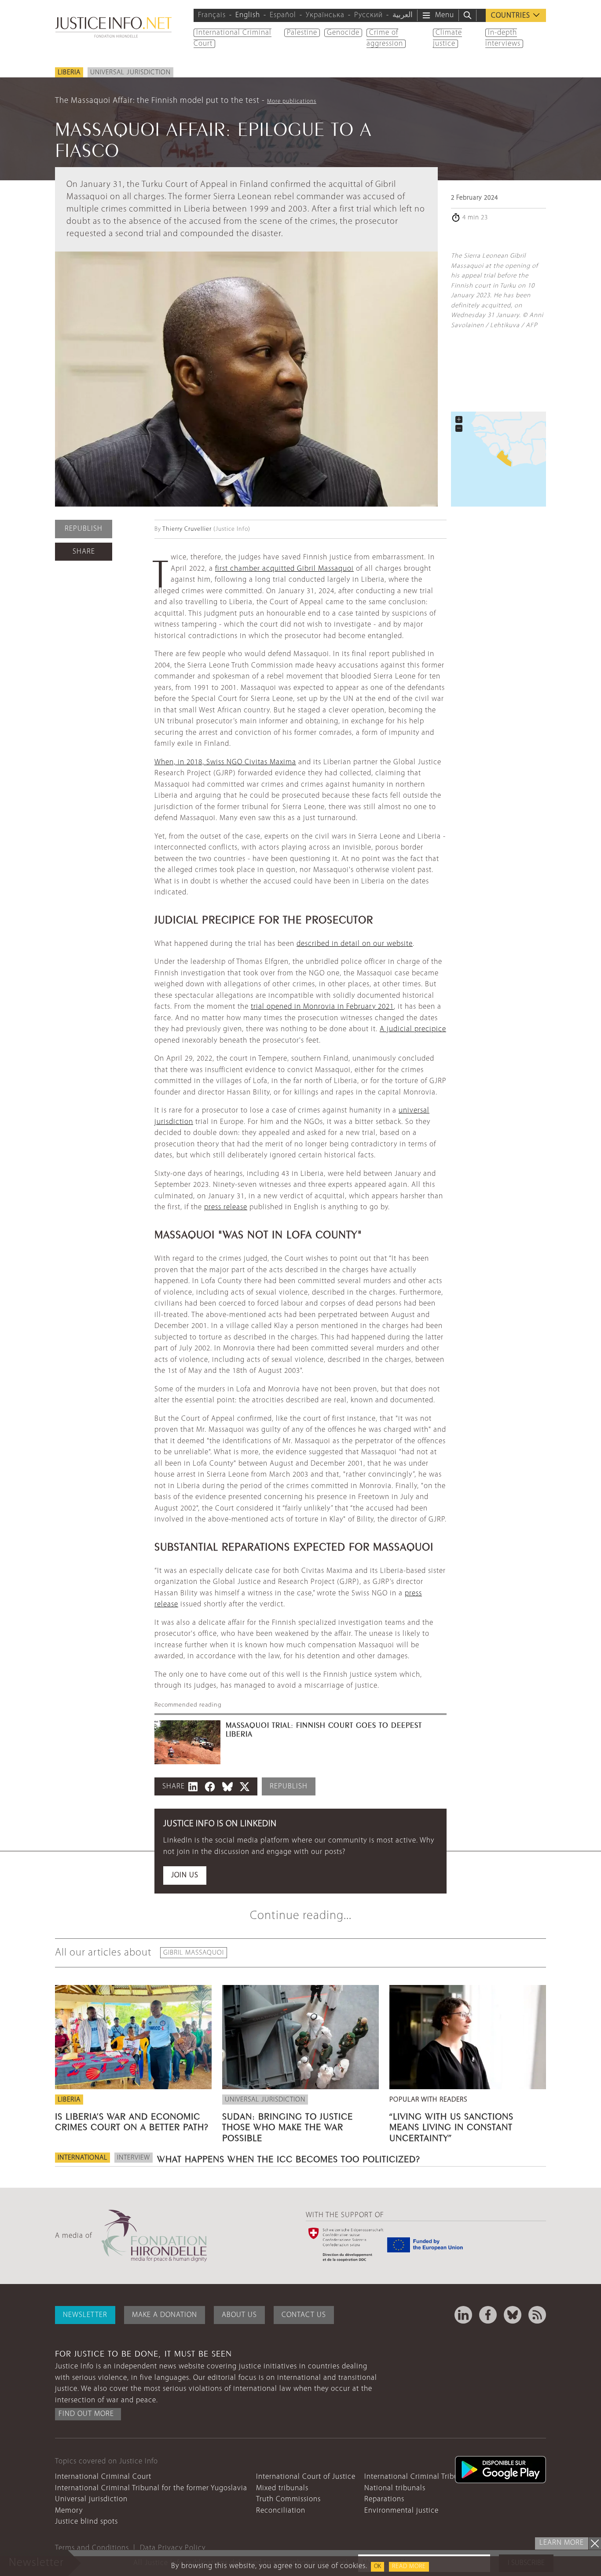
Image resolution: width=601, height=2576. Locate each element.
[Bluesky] (513, 2315)
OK (377, 2567)
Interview (134, 2158)
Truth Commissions (288, 2499)
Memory (69, 2511)
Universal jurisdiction (130, 73)
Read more (409, 2567)
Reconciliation (281, 2511)
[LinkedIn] (463, 2315)
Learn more (562, 2543)
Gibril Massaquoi (194, 1953)
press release (226, 1207)
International (82, 2158)
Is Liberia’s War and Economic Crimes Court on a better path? (132, 2120)
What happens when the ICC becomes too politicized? (289, 2158)
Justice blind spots (86, 2522)
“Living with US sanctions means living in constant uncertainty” (451, 2126)
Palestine (302, 33)
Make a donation (165, 2315)
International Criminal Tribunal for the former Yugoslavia (151, 2488)
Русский (368, 15)
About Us (239, 2315)
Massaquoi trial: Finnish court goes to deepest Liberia (324, 1729)
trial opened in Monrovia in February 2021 (322, 1007)
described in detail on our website (355, 944)
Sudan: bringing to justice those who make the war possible (288, 2126)
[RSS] (537, 2315)
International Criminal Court (103, 2477)
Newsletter (85, 2315)
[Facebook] (488, 2315)
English (248, 15)
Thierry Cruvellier (187, 529)
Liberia (69, 73)
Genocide (343, 33)
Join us (185, 1875)
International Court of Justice (306, 2477)
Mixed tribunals (282, 2488)
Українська (325, 15)
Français (212, 15)
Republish (84, 529)
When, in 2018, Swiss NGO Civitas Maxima (225, 762)
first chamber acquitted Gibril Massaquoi (284, 569)
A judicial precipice (413, 1029)
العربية (403, 15)
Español (283, 15)
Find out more (86, 2414)
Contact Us (304, 2315)
